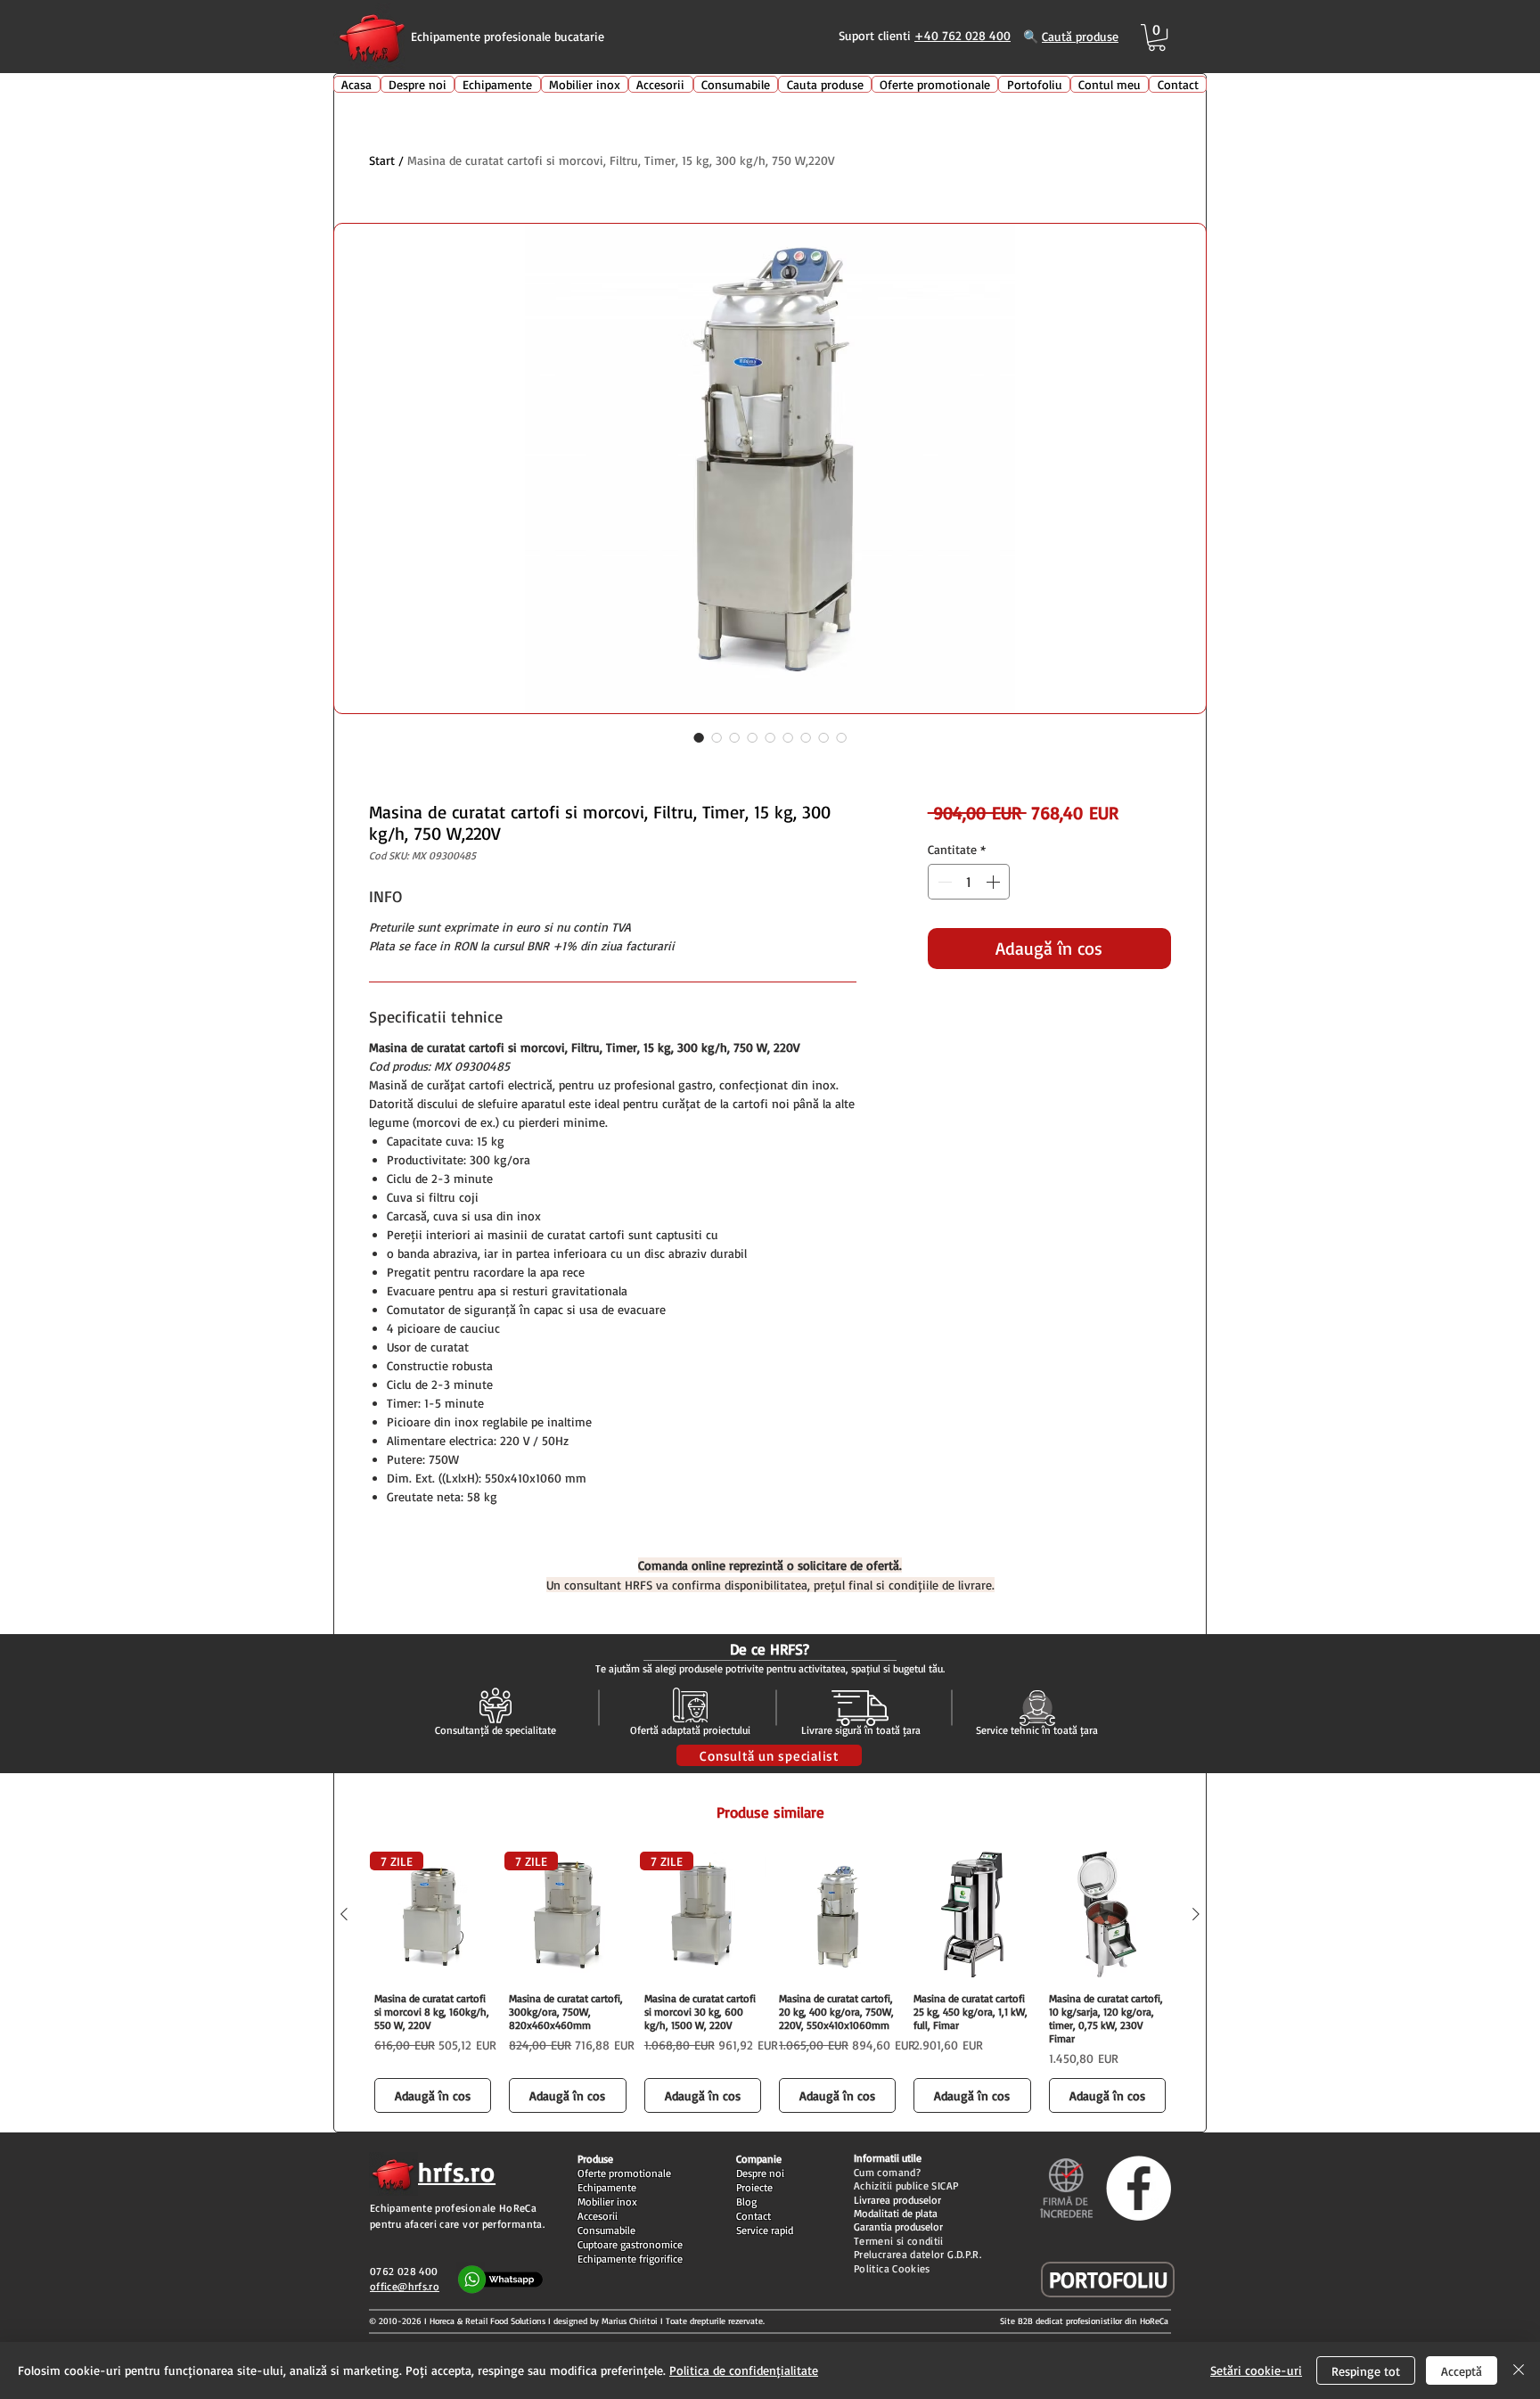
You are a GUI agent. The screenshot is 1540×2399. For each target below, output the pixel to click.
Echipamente (607, 2187)
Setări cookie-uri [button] (1256, 2370)
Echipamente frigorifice (630, 2259)
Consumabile (606, 2230)
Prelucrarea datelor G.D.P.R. (917, 2254)
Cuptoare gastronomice (630, 2244)
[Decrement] (943, 882)
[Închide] (1519, 2370)
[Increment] (995, 882)
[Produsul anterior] (344, 1914)
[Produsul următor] (1196, 1914)
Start (382, 160)
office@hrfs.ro (405, 2286)
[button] (1157, 37)
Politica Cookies (892, 2268)
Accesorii (598, 2216)
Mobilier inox (607, 2202)
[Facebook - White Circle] (1139, 2188)
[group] (770, 1984)
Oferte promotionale (624, 2173)
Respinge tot (1366, 2371)
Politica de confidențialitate (744, 2370)
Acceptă (1462, 2371)
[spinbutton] (969, 882)
